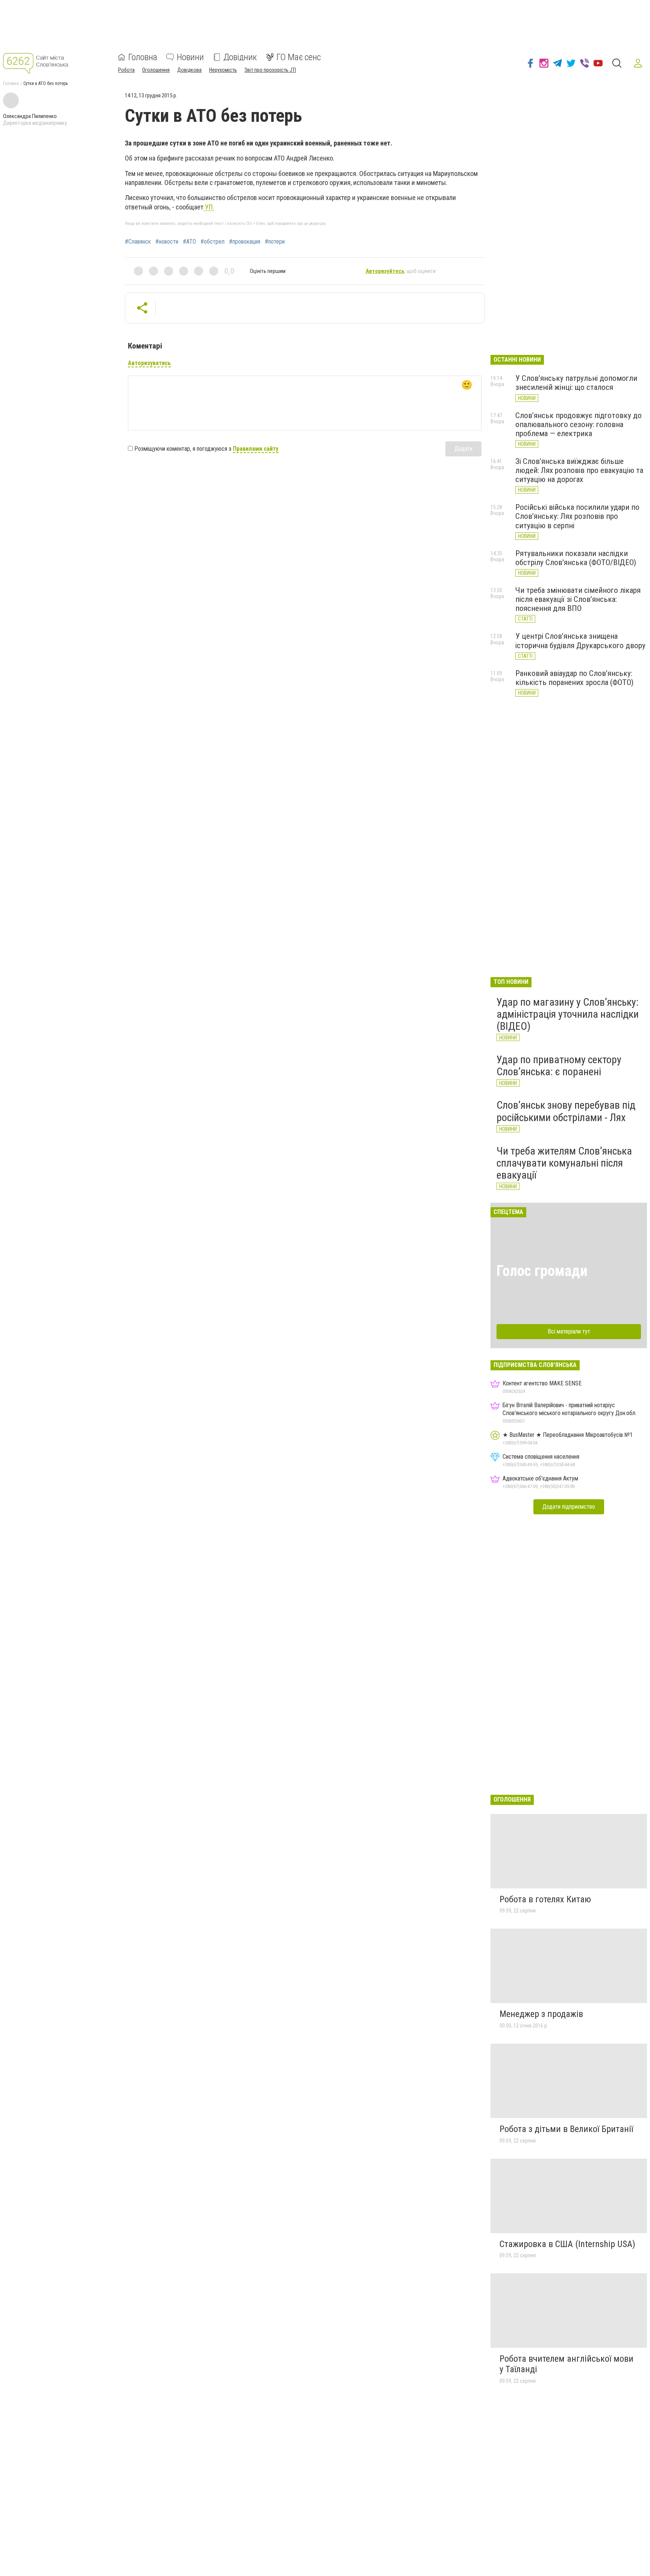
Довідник (240, 57)
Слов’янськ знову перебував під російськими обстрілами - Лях (566, 1111)
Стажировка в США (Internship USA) (567, 2244)
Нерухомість (223, 70)
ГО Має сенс (299, 57)
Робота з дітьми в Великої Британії (566, 2129)
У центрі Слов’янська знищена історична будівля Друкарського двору (580, 641)
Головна (143, 57)
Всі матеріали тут (569, 1331)
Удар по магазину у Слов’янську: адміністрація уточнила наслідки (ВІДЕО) (568, 1014)
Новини (190, 57)
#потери (275, 242)
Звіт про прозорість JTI (270, 70)
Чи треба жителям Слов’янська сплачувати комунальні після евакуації (564, 1163)
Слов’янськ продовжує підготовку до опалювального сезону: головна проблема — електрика (579, 424)
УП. (209, 207)
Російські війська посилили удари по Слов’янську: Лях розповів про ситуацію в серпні (577, 516)
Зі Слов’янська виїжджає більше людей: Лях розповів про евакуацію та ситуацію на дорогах (579, 470)
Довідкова (189, 70)
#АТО (189, 242)
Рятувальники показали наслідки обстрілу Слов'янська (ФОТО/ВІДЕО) (576, 558)
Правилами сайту (256, 449)
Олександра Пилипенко (30, 116)
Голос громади (542, 1271)
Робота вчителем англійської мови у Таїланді (566, 2364)
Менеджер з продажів (541, 2014)
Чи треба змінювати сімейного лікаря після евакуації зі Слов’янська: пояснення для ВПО (578, 599)
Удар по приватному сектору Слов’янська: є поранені (559, 1066)
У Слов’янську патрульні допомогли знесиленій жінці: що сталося (576, 383)
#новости (167, 242)
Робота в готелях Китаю (545, 1899)
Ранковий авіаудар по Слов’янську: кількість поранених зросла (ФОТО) (574, 678)
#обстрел (213, 242)
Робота (126, 70)
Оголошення (156, 70)
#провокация (245, 242)
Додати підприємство (569, 1507)
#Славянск (138, 242)
